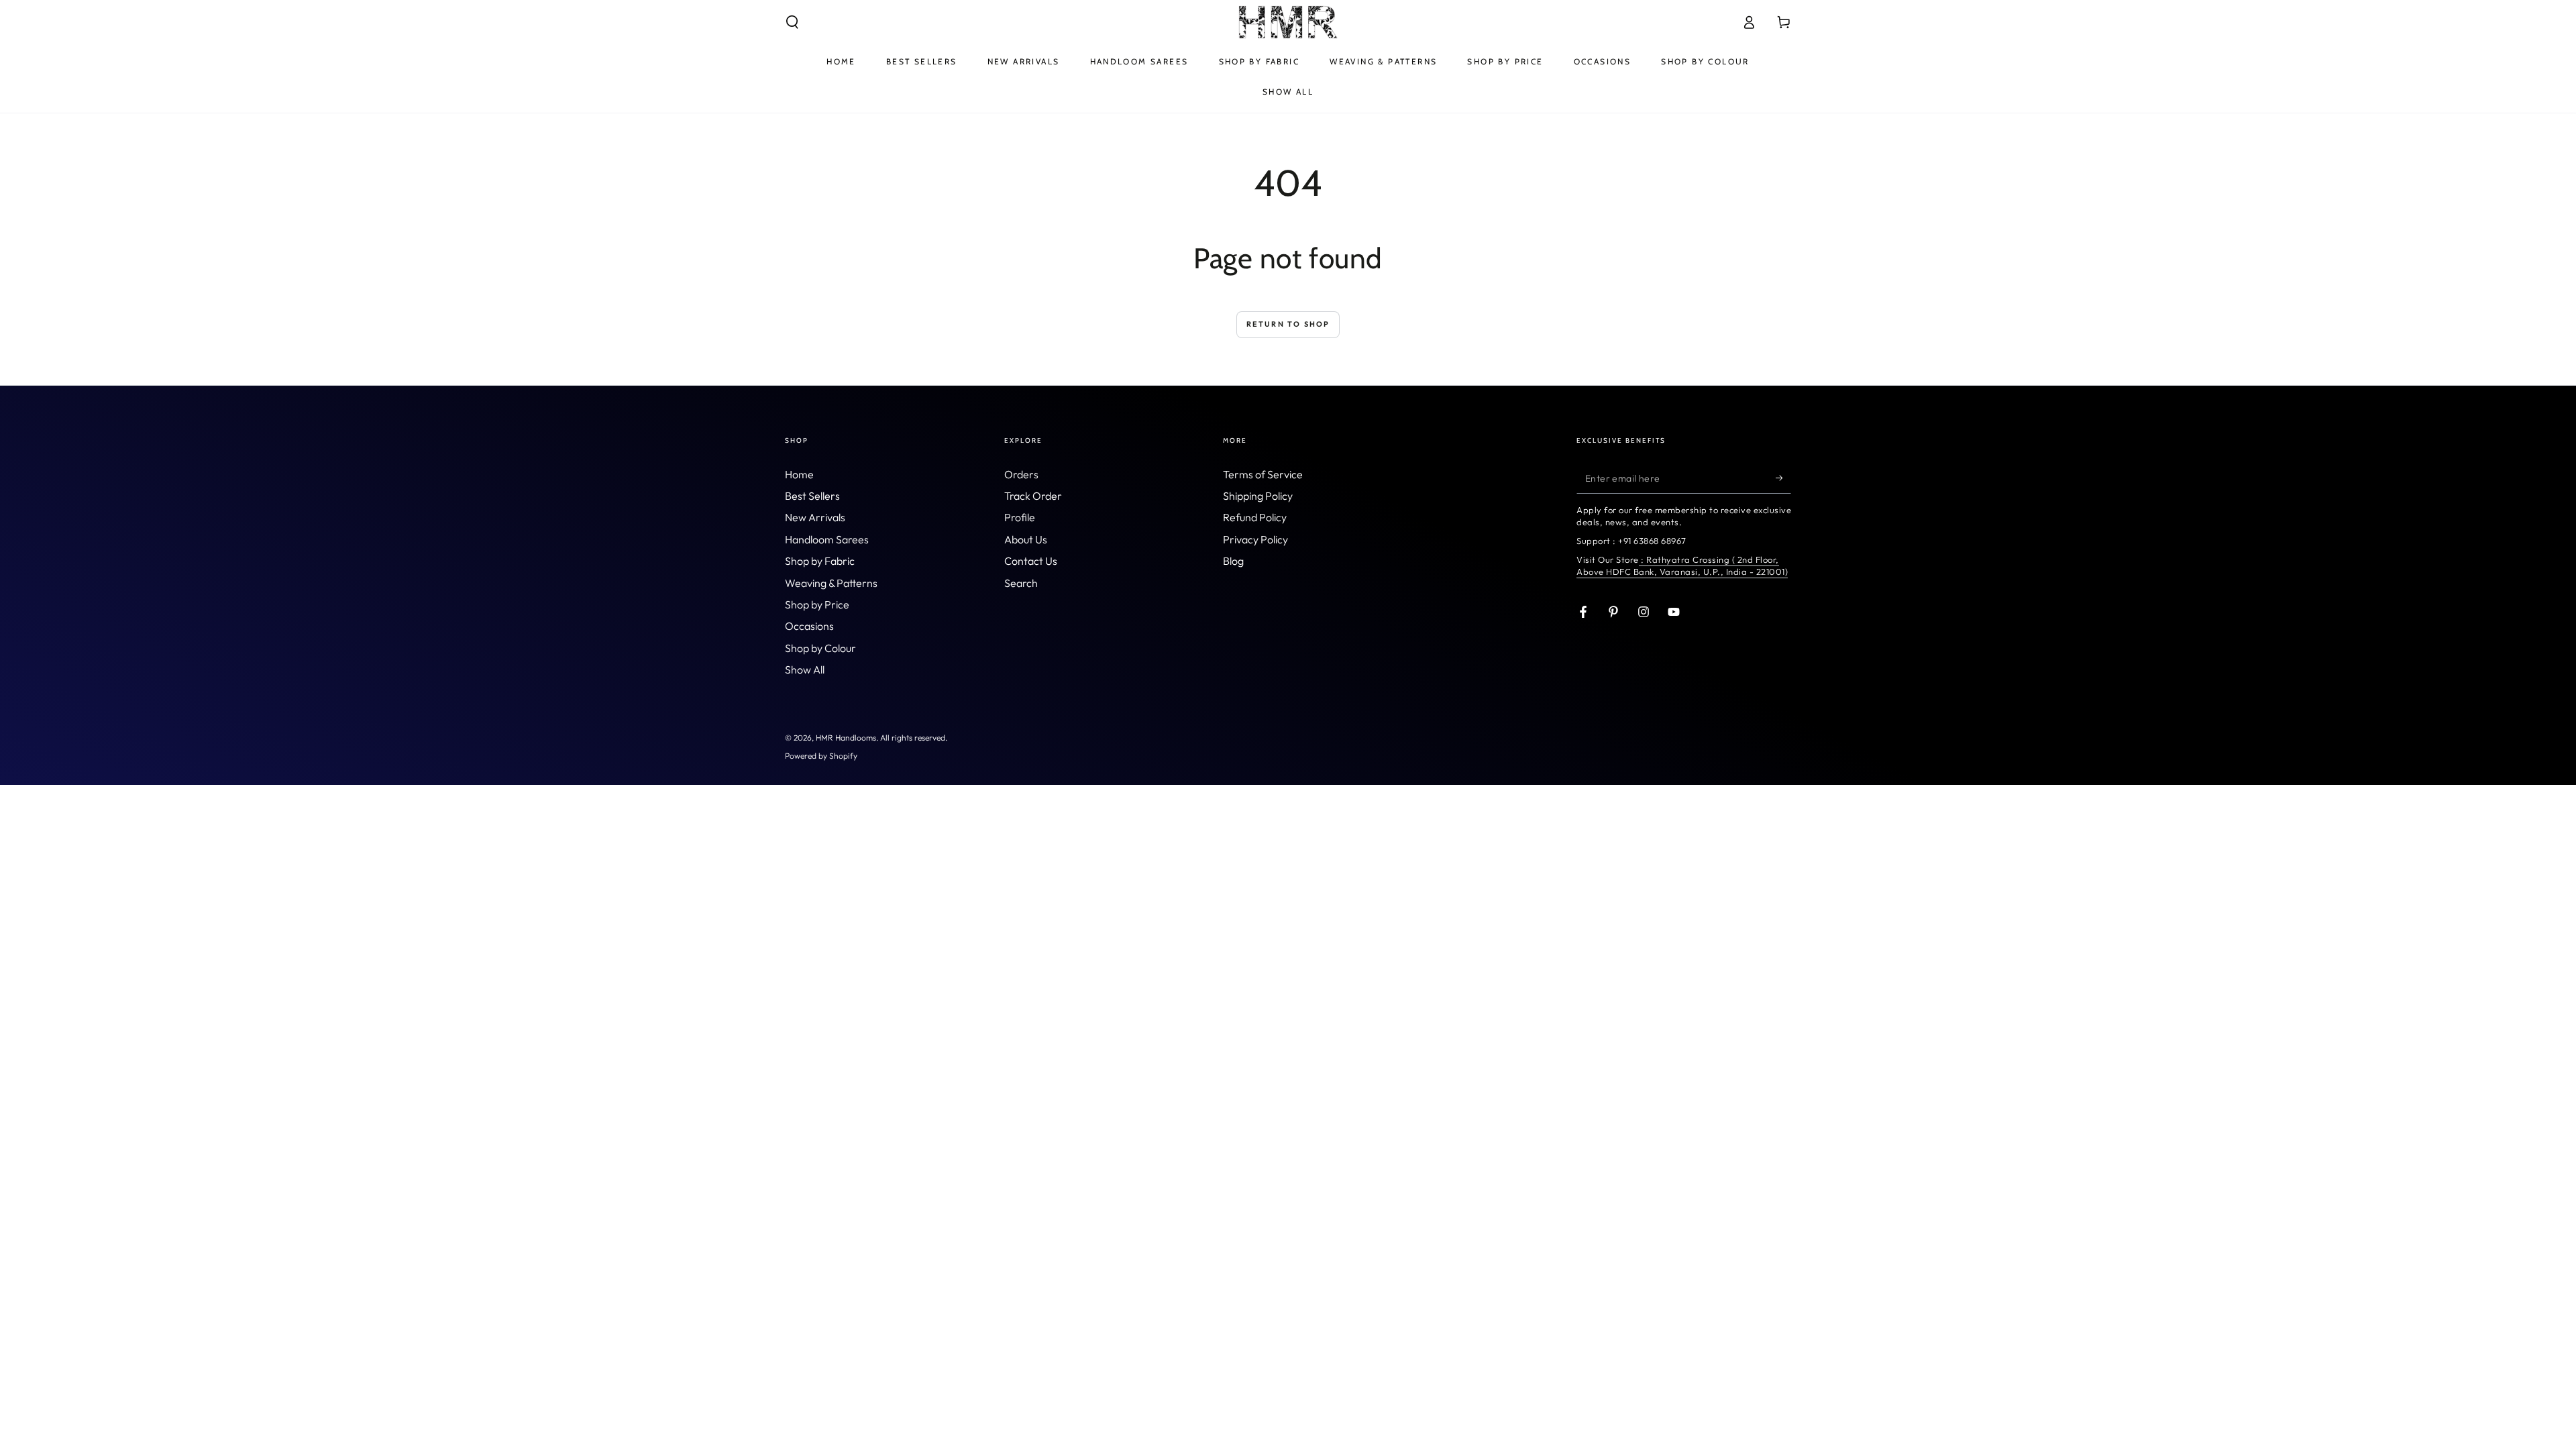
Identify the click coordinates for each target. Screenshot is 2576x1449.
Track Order (1033, 496)
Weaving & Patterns (831, 583)
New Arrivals (815, 517)
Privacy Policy (1255, 539)
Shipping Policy (1258, 496)
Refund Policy (1255, 517)
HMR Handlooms (846, 738)
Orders (1021, 474)
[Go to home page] (1288, 22)
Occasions (809, 626)
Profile (1020, 517)
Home (799, 474)
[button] (792, 22)
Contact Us (1031, 561)
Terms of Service (1263, 474)
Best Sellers (812, 496)
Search (1021, 583)
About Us (1026, 539)
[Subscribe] (1783, 478)
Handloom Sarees (827, 539)
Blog (1233, 561)
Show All (805, 669)
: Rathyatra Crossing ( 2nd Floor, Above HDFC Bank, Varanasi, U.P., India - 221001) (1682, 566)
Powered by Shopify (821, 756)
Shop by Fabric (820, 561)
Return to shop (1288, 324)
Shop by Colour (820, 648)
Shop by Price (817, 604)
